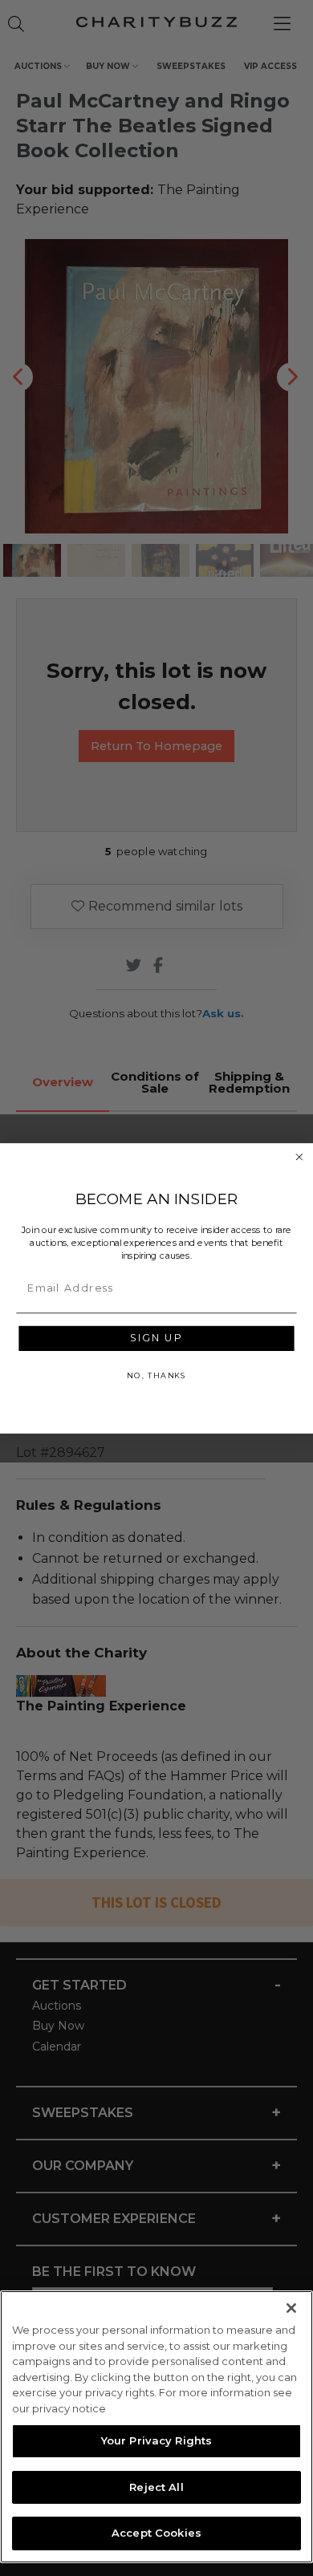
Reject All (156, 2487)
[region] (156, 2427)
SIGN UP (156, 1338)
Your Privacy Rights (156, 2440)
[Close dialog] (299, 1156)
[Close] (291, 2308)
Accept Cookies (156, 2533)
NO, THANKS (156, 1375)
